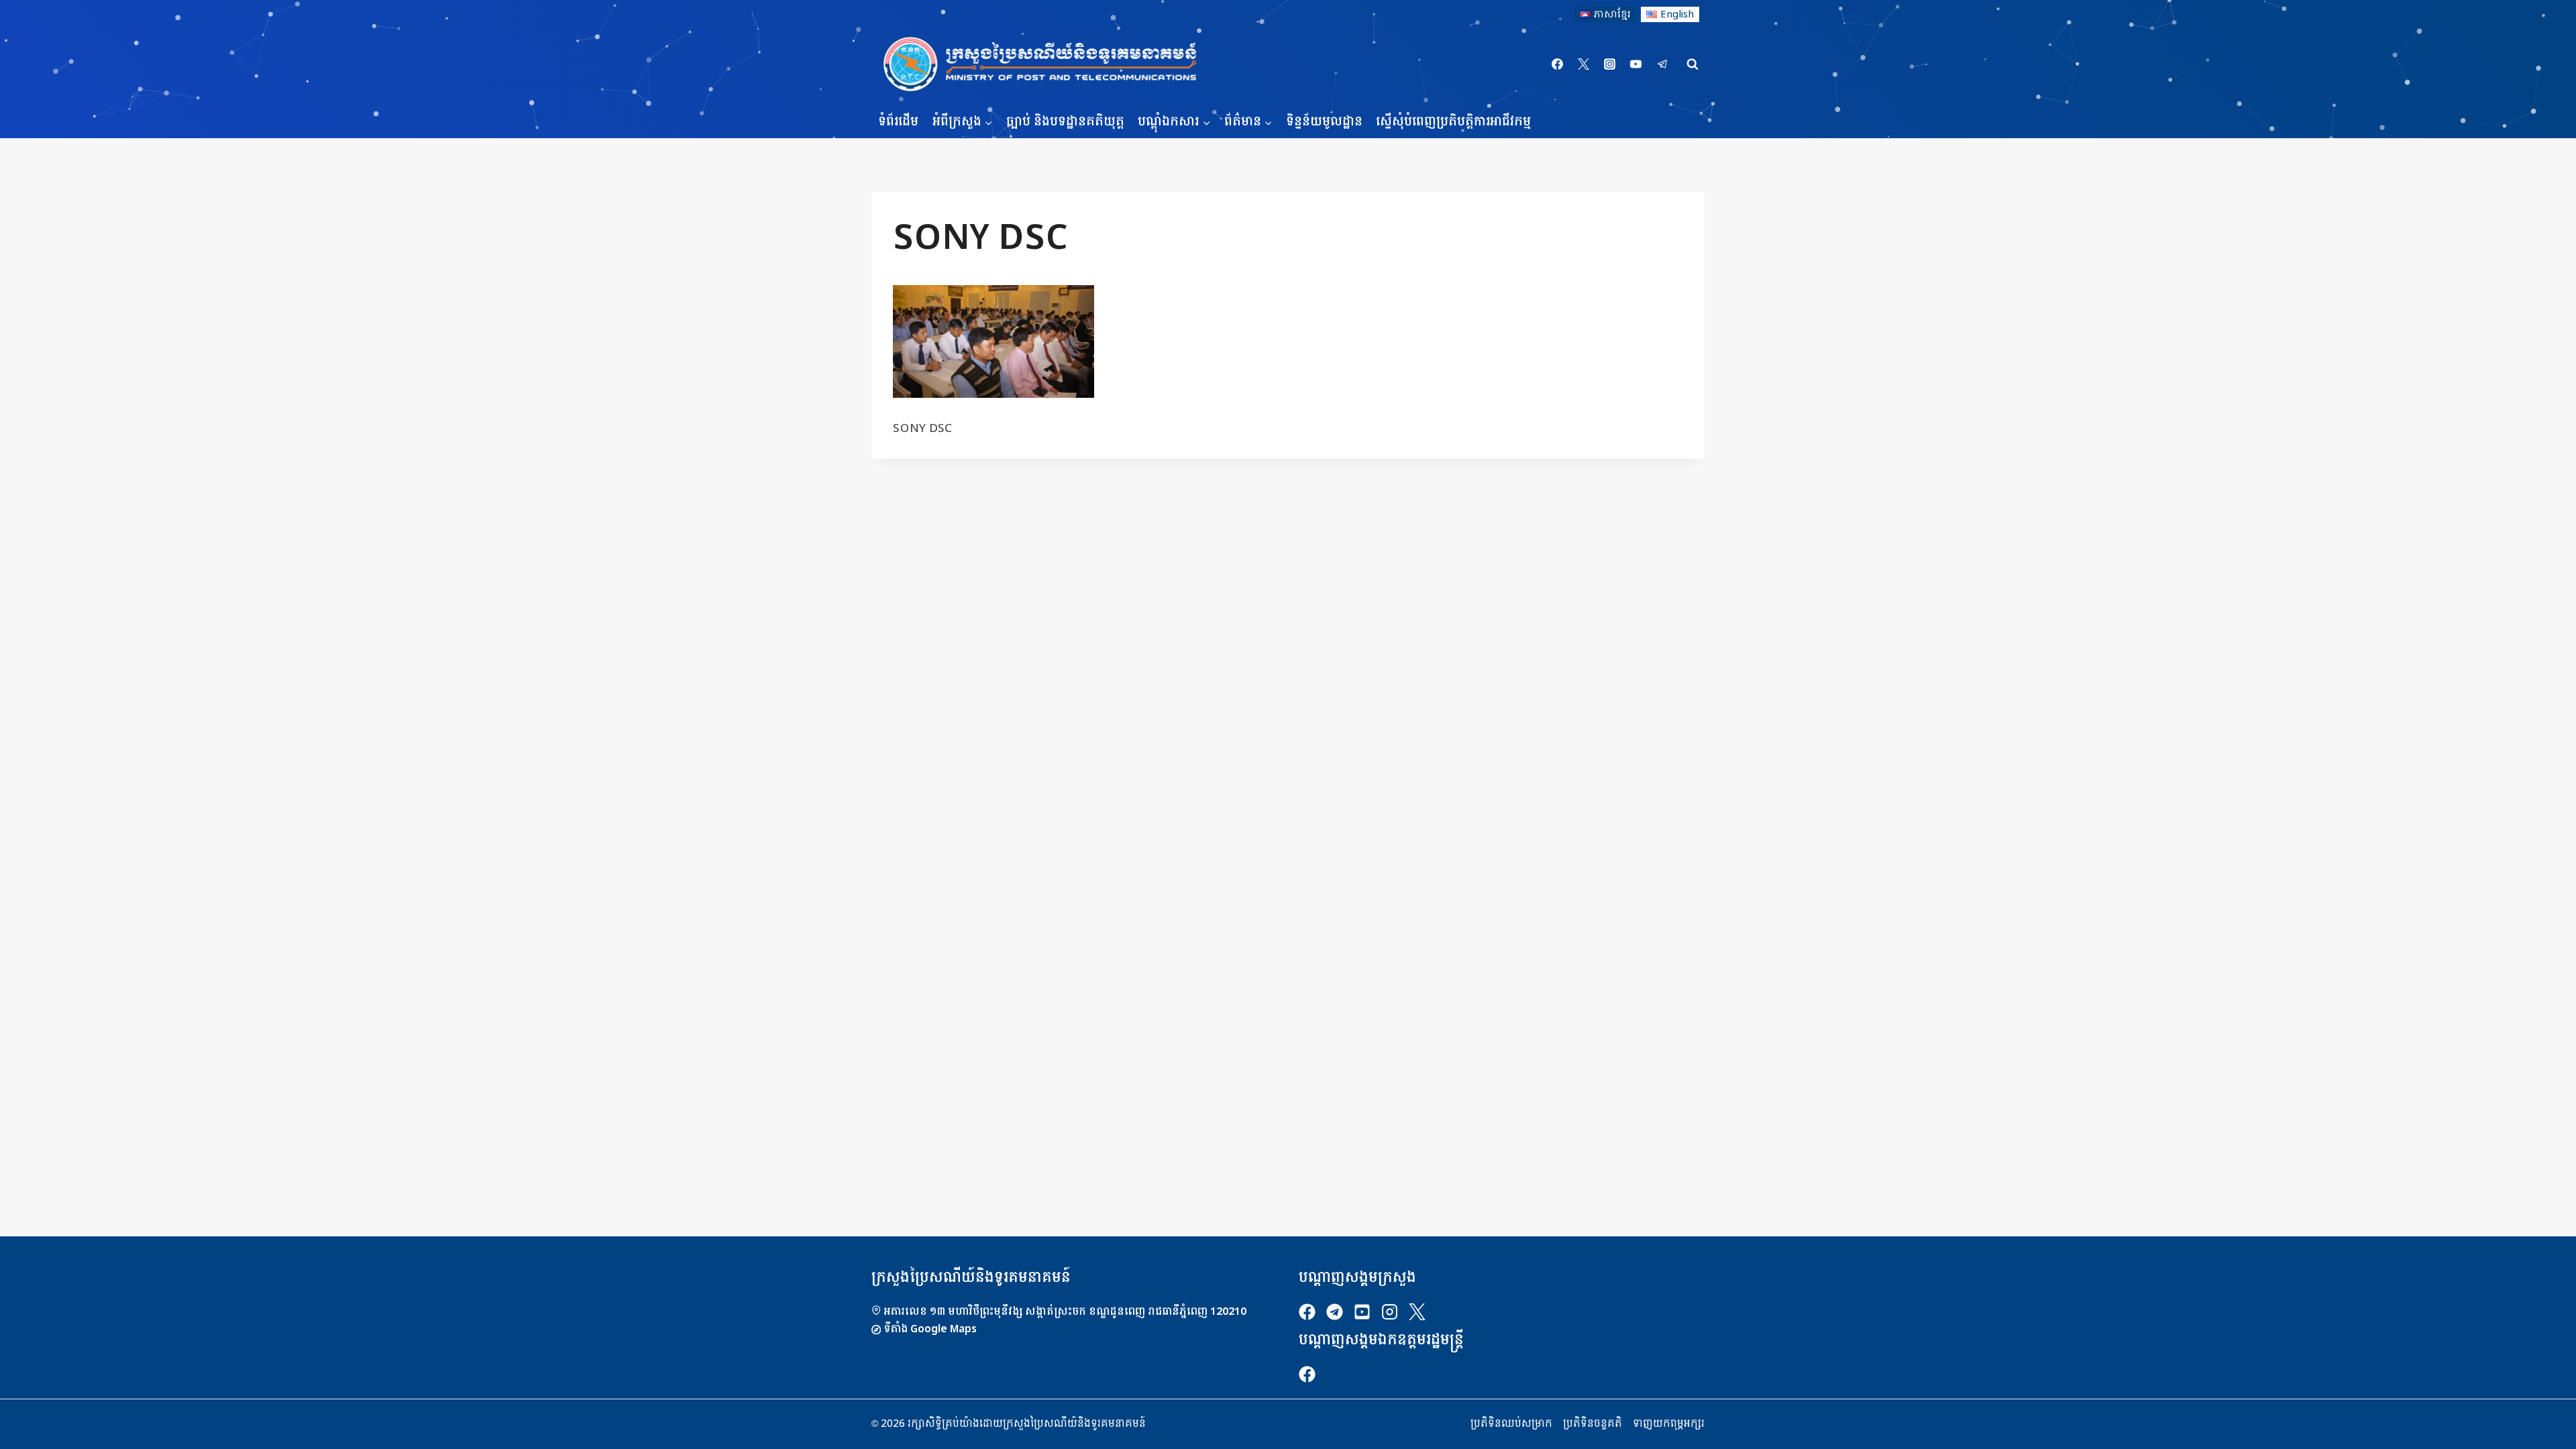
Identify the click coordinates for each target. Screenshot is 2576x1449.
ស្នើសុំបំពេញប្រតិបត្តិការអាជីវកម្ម (1453, 122)
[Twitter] (1584, 64)
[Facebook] (1558, 64)
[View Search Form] (1693, 64)
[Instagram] (1610, 64)
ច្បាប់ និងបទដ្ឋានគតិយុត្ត (1065, 122)
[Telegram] (1662, 64)
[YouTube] (1636, 64)
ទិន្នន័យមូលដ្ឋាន (1324, 122)
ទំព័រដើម (898, 122)
